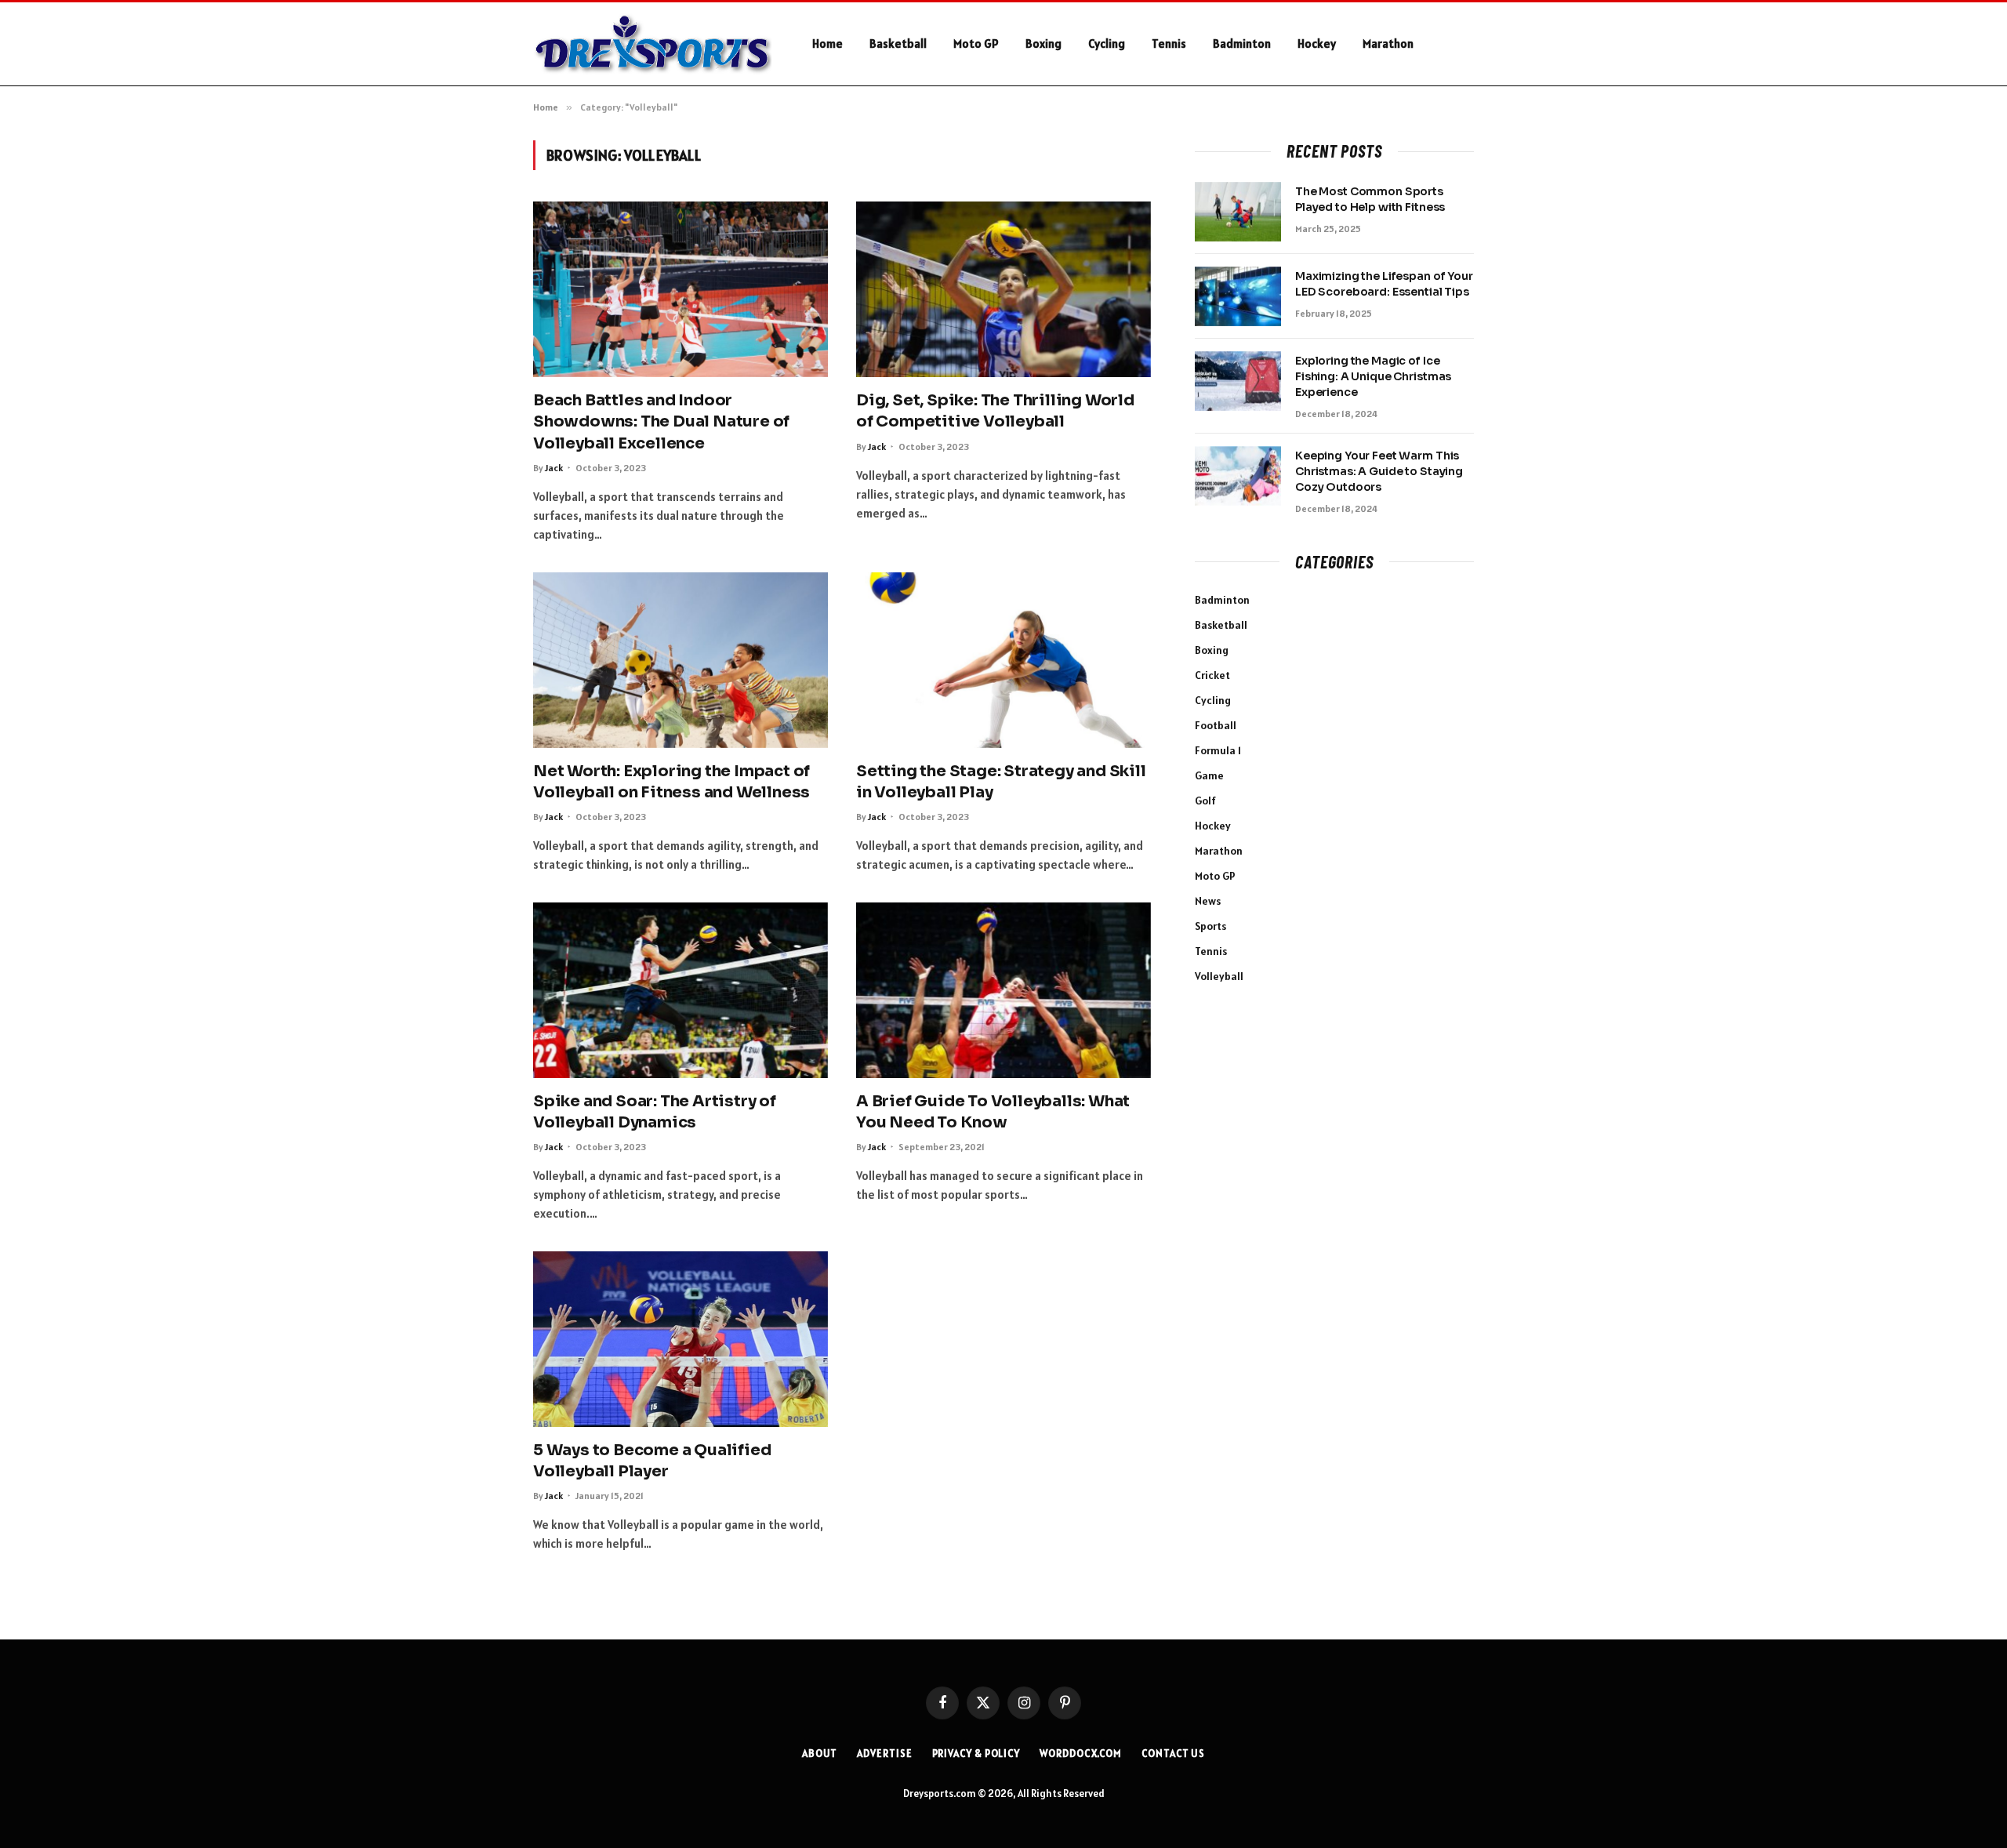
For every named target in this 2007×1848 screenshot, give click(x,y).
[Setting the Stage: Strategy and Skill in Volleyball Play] (1003, 660)
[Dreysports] (652, 44)
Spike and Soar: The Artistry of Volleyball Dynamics (655, 1112)
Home (827, 44)
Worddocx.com (1081, 1754)
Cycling (1107, 44)
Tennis (1169, 44)
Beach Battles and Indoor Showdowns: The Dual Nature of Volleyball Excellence (661, 421)
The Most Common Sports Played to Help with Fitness (1370, 199)
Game (1209, 775)
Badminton (1242, 44)
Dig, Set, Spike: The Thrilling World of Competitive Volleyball (995, 411)
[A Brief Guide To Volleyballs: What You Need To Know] (1003, 990)
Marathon (1388, 44)
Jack (554, 468)
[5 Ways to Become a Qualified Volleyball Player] (680, 1339)
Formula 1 (1218, 750)
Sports (1210, 926)
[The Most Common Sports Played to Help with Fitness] (1238, 212)
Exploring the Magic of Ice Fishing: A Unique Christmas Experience (1373, 376)
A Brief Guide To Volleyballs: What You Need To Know (993, 1112)
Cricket (1212, 675)
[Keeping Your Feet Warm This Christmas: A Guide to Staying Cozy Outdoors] (1238, 476)
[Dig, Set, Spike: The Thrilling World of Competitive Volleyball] (1003, 289)
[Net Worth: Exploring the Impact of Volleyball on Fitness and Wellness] (680, 660)
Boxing (1043, 44)
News (1208, 901)
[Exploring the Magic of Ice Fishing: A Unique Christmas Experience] (1238, 381)
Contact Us (1173, 1754)
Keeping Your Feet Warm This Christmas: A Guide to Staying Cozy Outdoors (1379, 471)
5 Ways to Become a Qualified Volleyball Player (652, 1461)
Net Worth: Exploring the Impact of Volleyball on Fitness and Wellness (671, 782)
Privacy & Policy (976, 1754)
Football (1216, 725)
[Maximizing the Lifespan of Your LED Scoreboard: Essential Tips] (1238, 296)
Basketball (898, 44)
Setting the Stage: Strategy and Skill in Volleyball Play (1001, 782)
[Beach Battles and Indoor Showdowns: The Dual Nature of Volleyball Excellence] (680, 289)
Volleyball (1219, 976)
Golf (1205, 801)
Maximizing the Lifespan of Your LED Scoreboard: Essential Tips (1384, 284)
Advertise (884, 1754)
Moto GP (976, 44)
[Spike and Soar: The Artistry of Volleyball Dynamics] (680, 990)
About (820, 1754)
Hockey (1317, 44)
